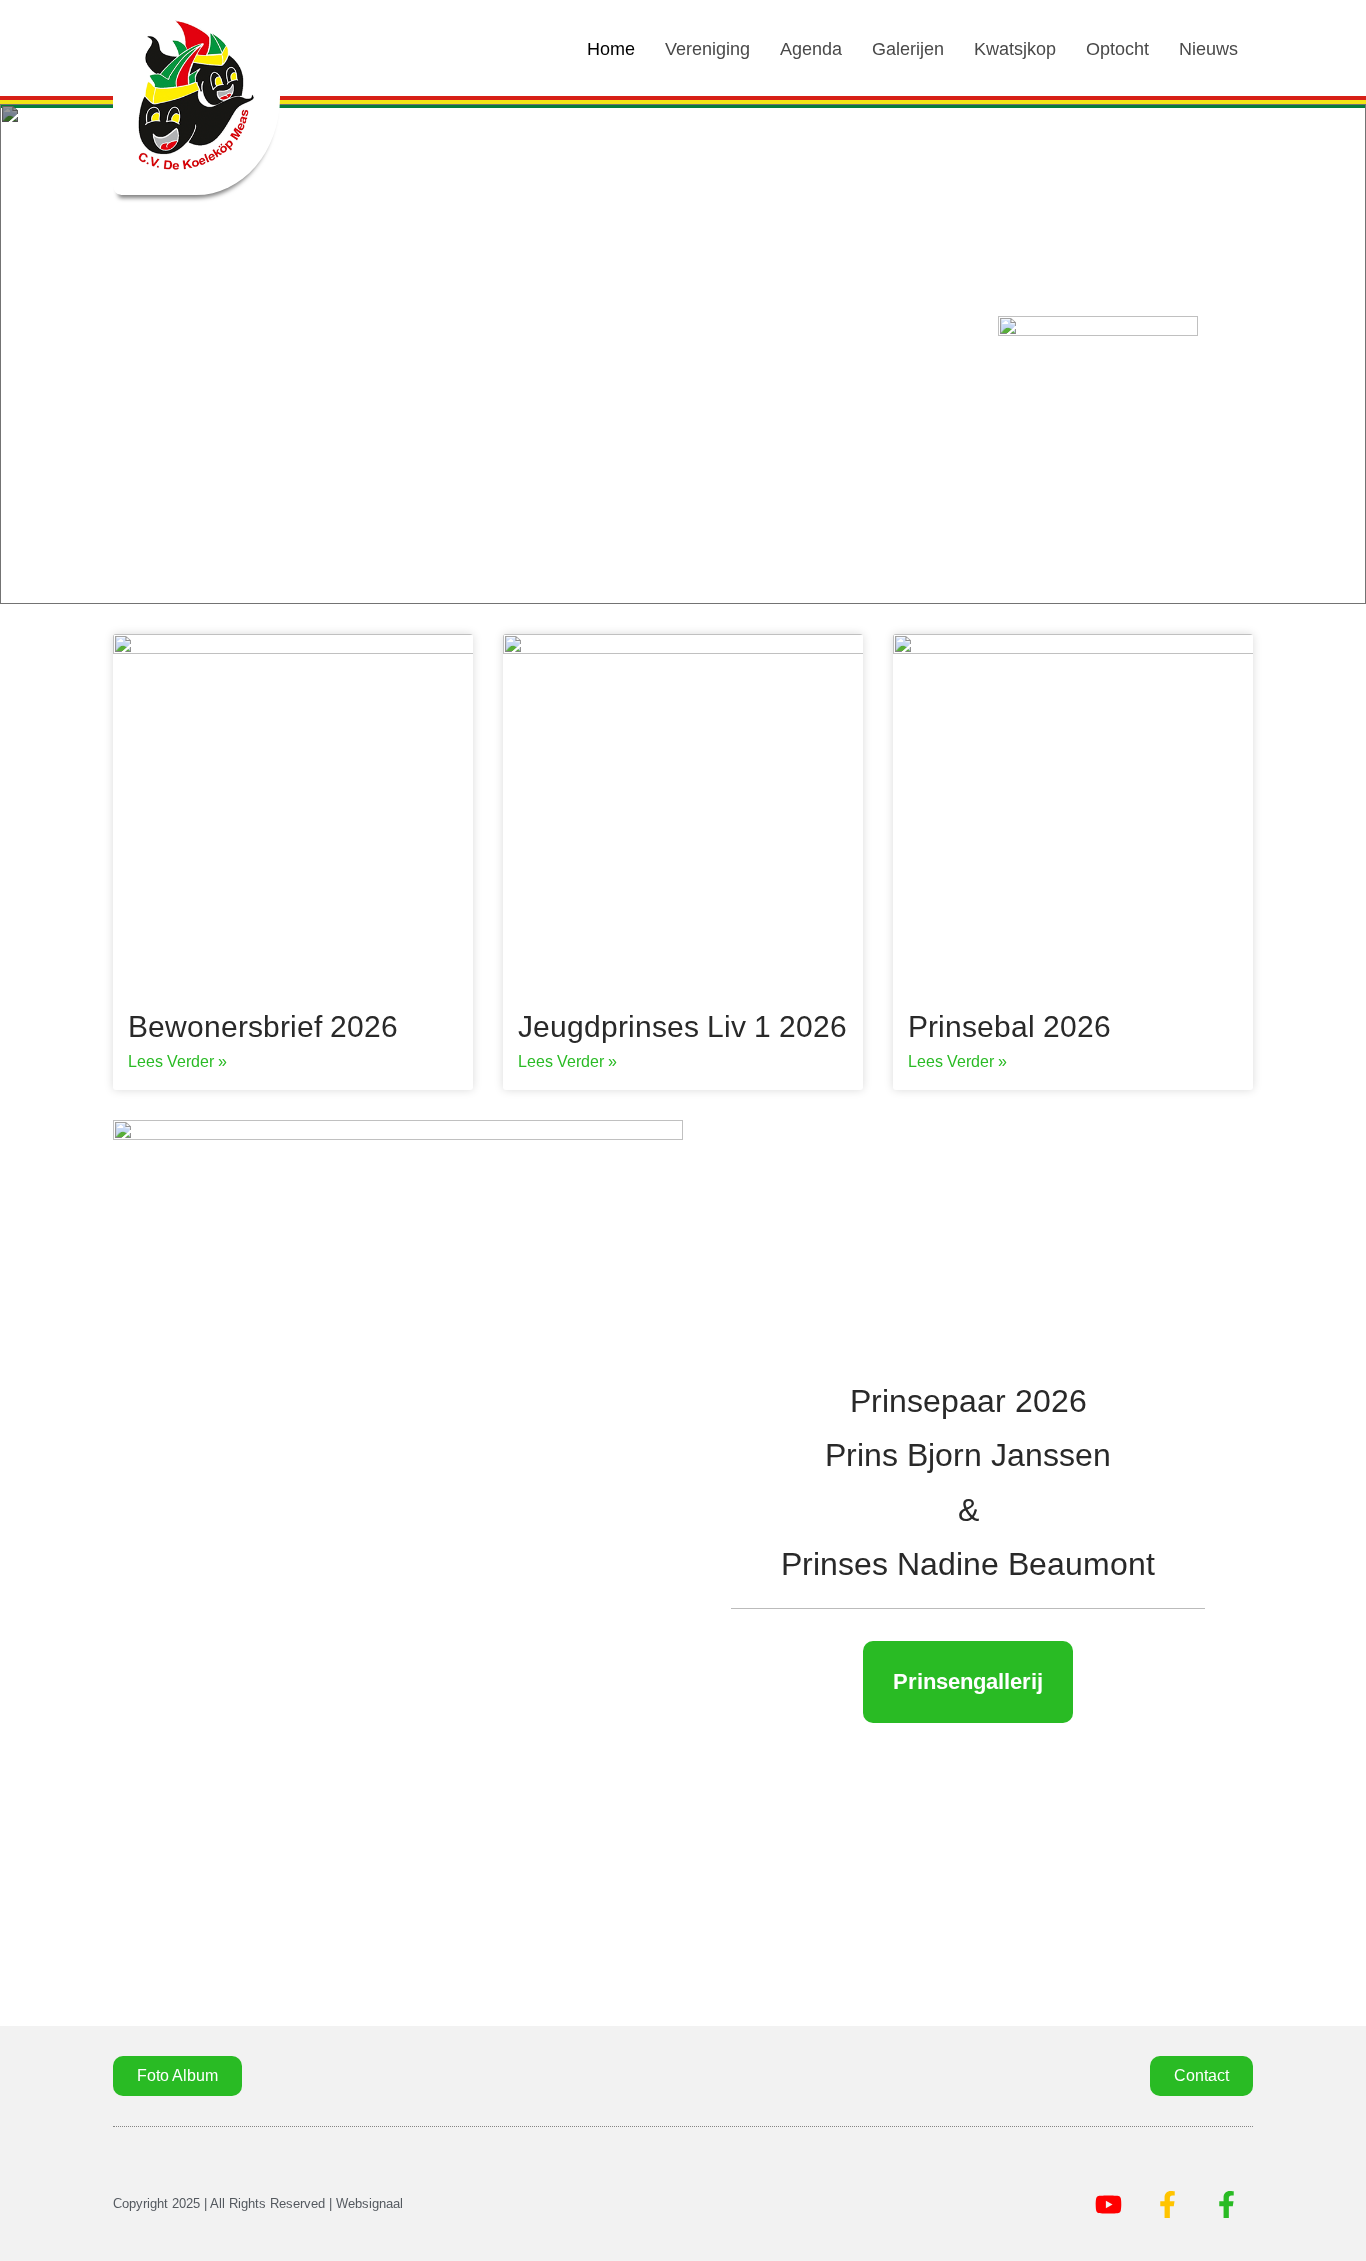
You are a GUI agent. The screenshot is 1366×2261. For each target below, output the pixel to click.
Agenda (811, 49)
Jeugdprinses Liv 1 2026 (682, 1026)
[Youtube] (1108, 2204)
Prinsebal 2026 (1009, 1026)
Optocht (1117, 49)
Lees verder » (177, 1062)
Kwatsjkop (1015, 49)
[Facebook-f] (1167, 2204)
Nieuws (1208, 49)
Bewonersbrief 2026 (263, 1026)
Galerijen (908, 49)
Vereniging (707, 49)
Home (611, 49)
